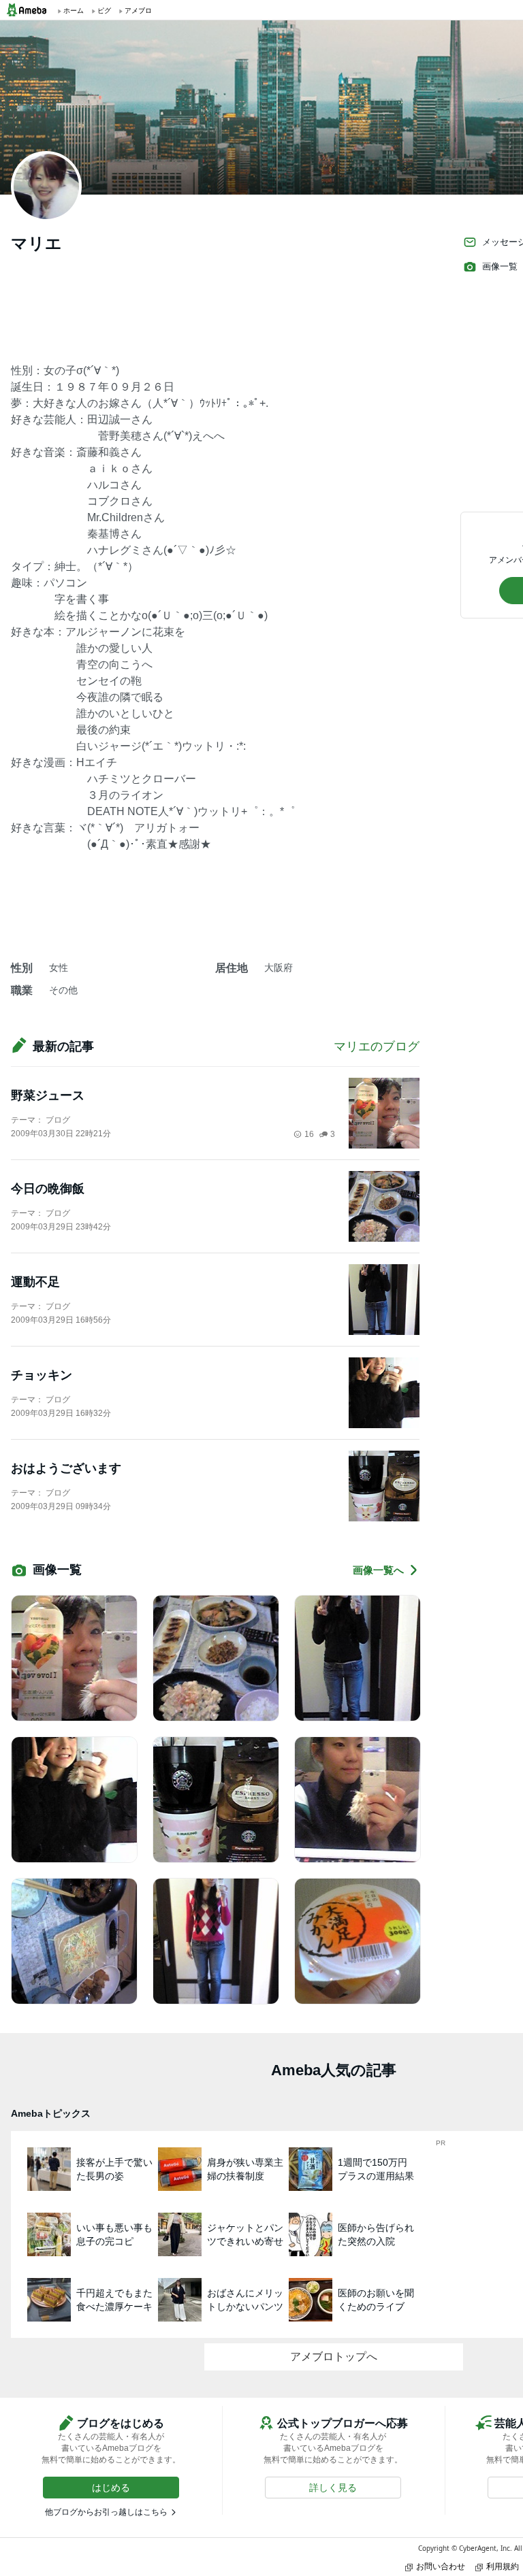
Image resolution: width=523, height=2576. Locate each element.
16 (309, 1134)
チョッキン (42, 1375)
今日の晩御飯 (48, 1189)
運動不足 (35, 1282)
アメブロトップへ (334, 2357)
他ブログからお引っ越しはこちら (106, 2512)
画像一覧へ (378, 1570)
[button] (111, 2488)
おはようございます (66, 1468)
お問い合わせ (441, 2566)
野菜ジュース (48, 1095)
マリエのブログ (377, 1046)
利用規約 (503, 2566)
